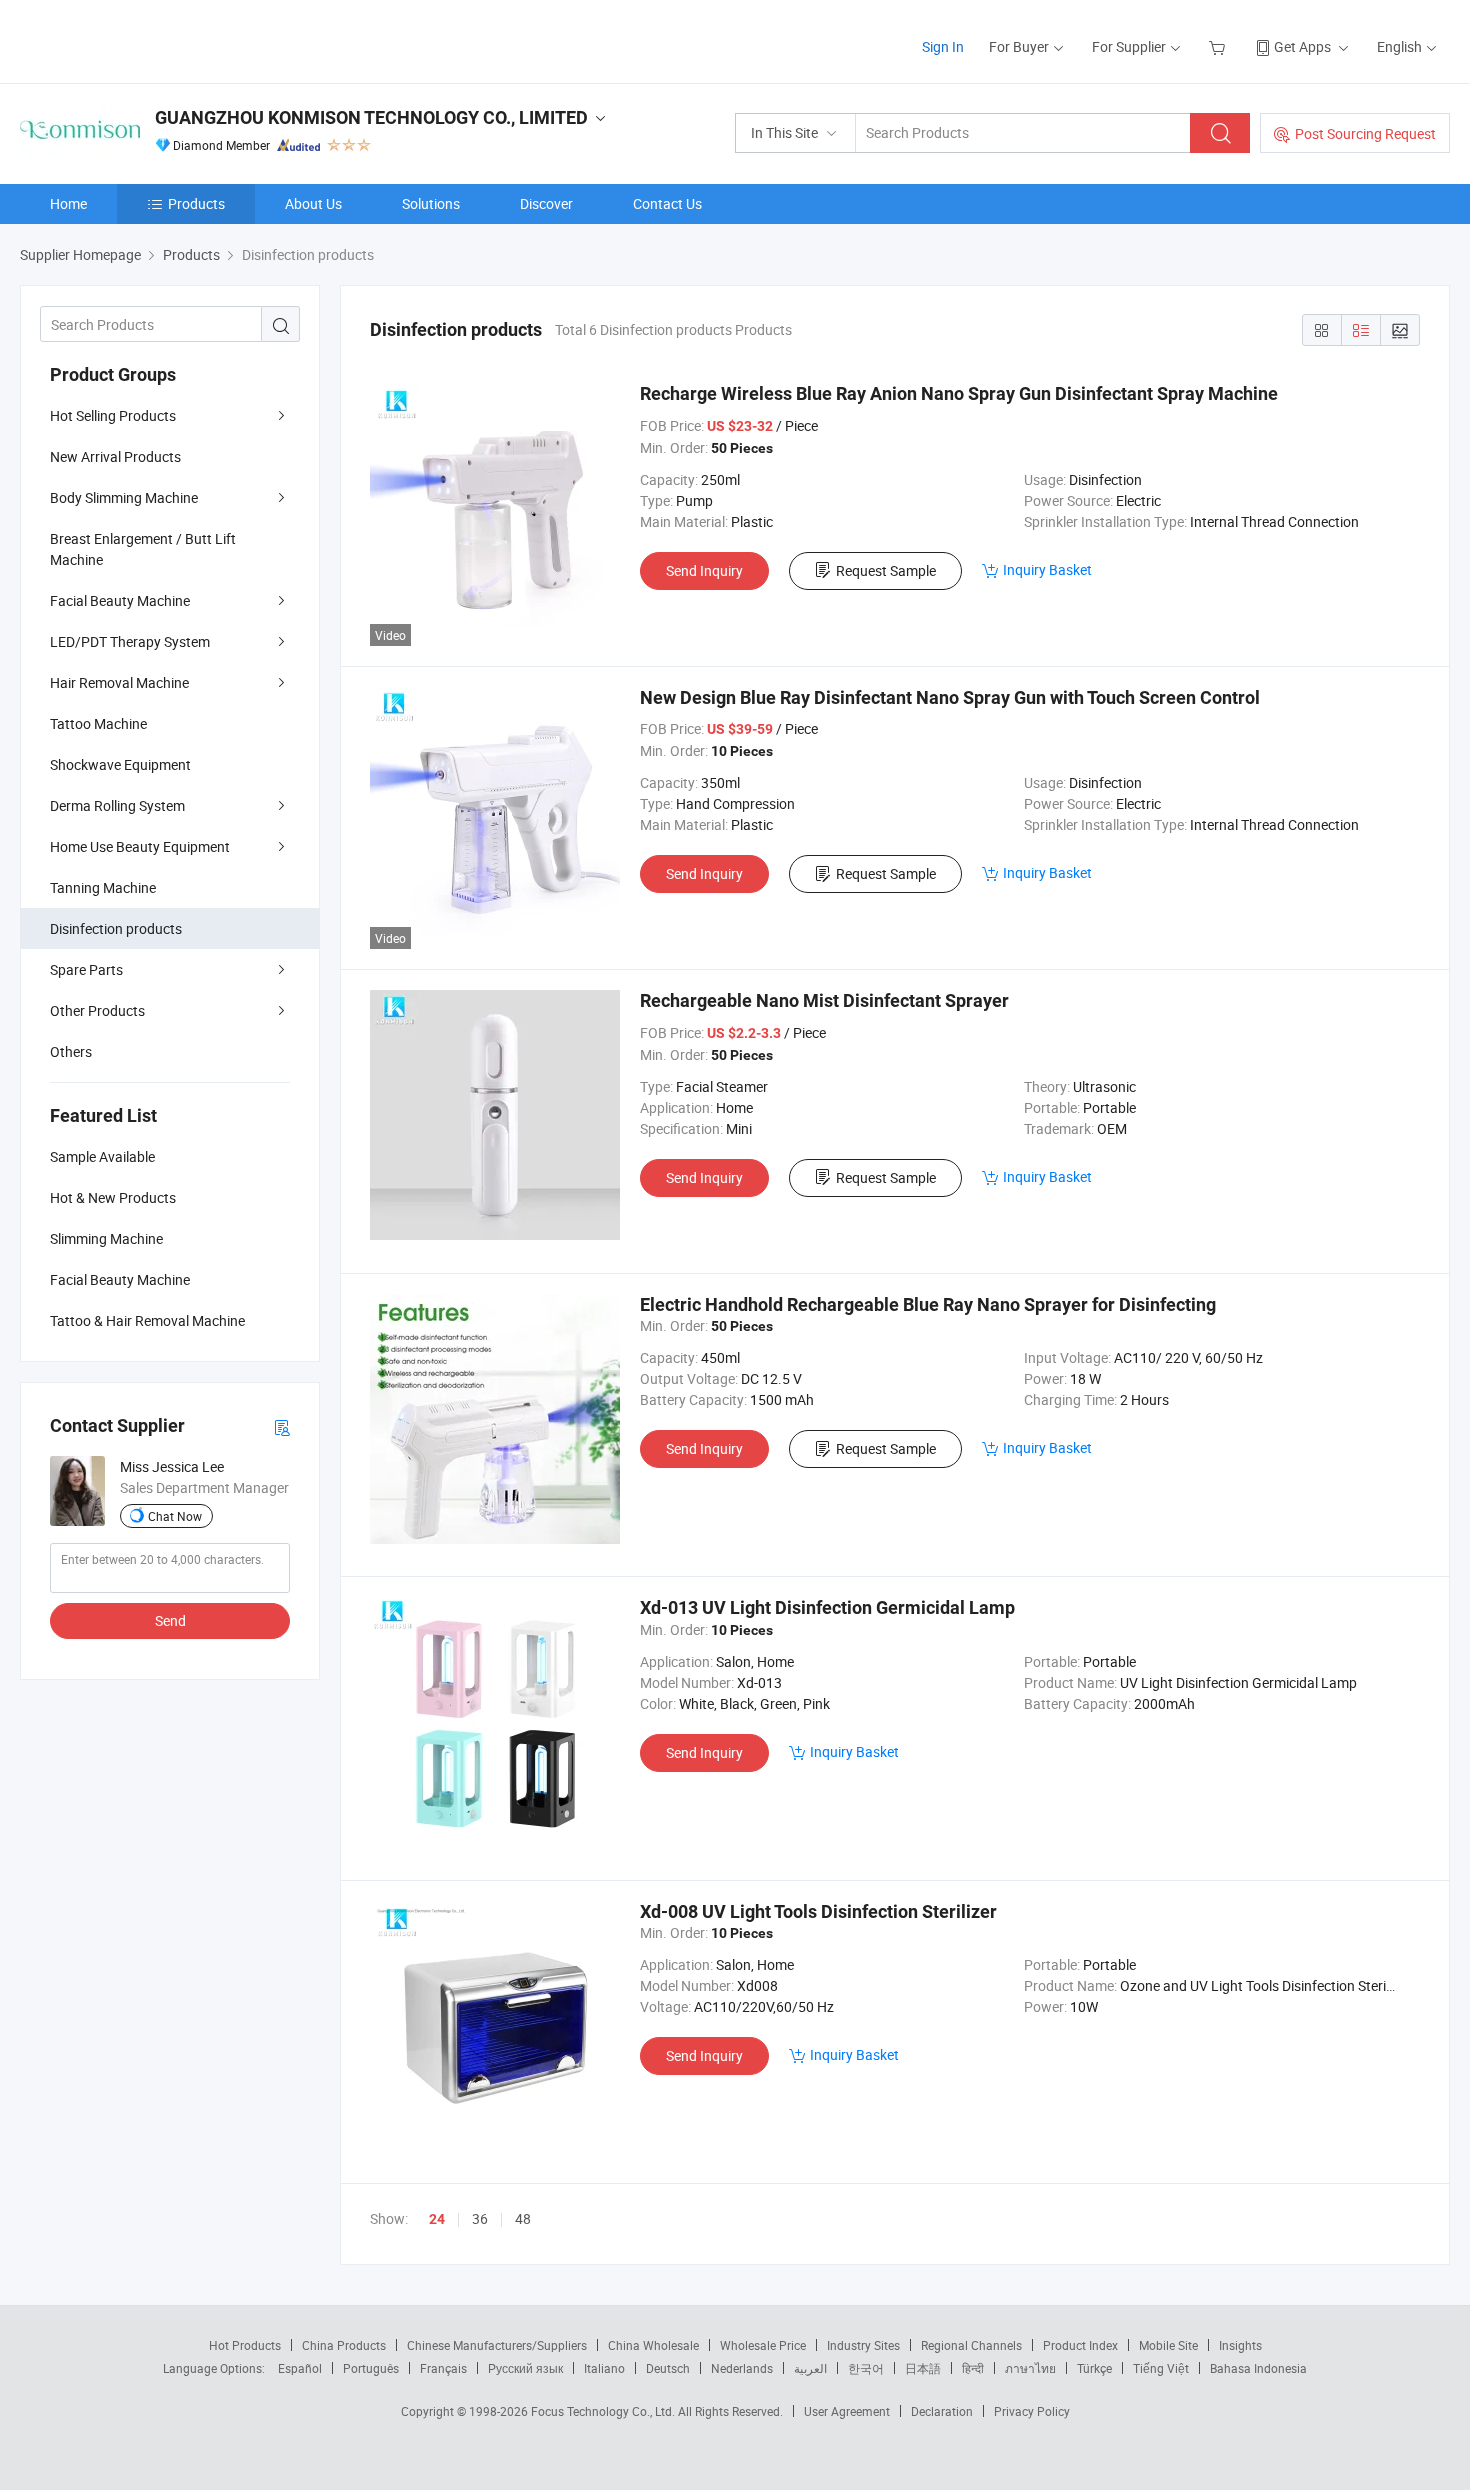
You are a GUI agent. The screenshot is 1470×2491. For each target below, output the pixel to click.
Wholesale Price (763, 2345)
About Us (313, 203)
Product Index (1080, 2345)
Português (371, 2368)
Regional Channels (971, 2345)
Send (170, 1620)
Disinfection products (116, 928)
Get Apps (1302, 46)
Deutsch (668, 2368)
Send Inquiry (704, 570)
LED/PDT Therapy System (130, 641)
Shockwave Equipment (120, 764)
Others (71, 1051)
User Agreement (847, 2411)
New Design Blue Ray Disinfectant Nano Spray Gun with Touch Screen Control (950, 697)
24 (437, 2219)
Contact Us (667, 203)
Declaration (942, 2411)
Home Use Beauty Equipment (140, 846)
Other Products (97, 1010)
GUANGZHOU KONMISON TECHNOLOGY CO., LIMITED (371, 117)
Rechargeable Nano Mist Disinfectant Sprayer (824, 1000)
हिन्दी (973, 2368)
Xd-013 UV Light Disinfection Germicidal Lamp (827, 1607)
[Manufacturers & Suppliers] (148, 39)
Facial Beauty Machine (120, 600)
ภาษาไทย (1030, 2368)
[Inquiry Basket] (1219, 46)
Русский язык (525, 2368)
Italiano (604, 2368)
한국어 (866, 2368)
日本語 (923, 2368)
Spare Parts (86, 969)
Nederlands (742, 2368)
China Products (344, 2345)
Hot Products (245, 2345)
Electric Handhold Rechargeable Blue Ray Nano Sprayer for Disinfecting (928, 1304)
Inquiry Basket (1047, 569)
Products (196, 203)
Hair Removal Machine (119, 682)
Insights (1240, 2345)
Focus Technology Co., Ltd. (604, 2411)
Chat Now (175, 1516)
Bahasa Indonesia (1258, 2368)
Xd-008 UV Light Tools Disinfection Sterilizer (818, 1911)
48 (523, 2218)
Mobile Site (1168, 2345)
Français (443, 2368)
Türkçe (1094, 2368)
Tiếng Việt (1161, 2368)
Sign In (943, 46)
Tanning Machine (103, 887)
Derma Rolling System (117, 805)
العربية (810, 2368)
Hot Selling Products (113, 415)
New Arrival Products (115, 456)
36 (480, 2218)
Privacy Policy (1032, 2411)
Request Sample (886, 570)
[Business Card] (282, 1426)
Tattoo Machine (98, 723)
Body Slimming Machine (124, 497)
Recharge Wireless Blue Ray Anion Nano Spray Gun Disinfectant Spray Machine (959, 393)
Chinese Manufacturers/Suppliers (497, 2345)
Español (300, 2368)
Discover (546, 203)
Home (68, 203)
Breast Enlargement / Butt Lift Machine (143, 549)
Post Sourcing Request (1365, 133)
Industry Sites (863, 2345)
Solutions (431, 203)
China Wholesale (653, 2345)
